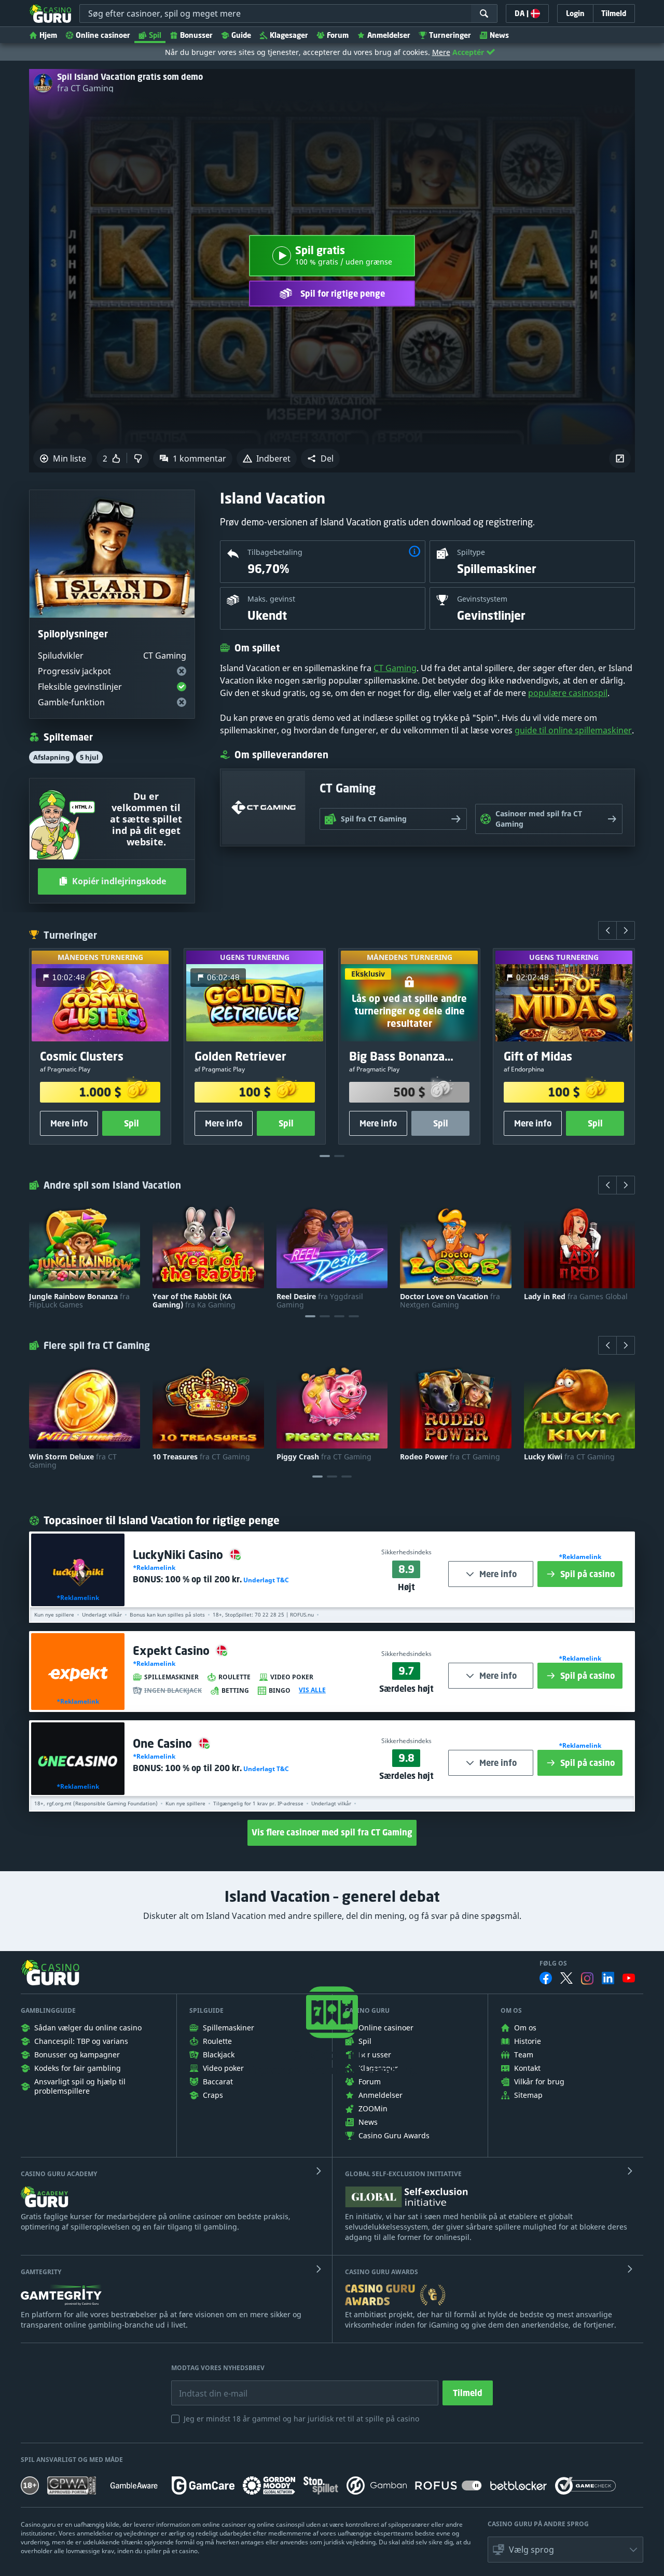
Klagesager (289, 35)
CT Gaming (395, 668)
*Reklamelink (78, 1598)
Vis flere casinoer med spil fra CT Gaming (332, 1832)
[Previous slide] (607, 930)
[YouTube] (629, 1978)
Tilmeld (468, 2393)
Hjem (48, 35)
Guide (241, 35)
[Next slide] (626, 930)
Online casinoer (103, 35)
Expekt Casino (173, 1651)
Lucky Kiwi (569, 1457)
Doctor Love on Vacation (450, 1301)
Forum (338, 35)
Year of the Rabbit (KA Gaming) (194, 1301)
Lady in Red (576, 1297)
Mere (441, 52)
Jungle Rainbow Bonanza (79, 1301)
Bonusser (196, 35)
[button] (320, 458)
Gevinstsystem (482, 599)
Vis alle (312, 1690)
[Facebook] (546, 1978)
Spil (155, 35)
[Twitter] (566, 1978)
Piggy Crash (324, 1457)
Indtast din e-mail (206, 2386)
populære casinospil (568, 693)
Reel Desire (320, 1301)
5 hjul (89, 757)
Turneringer (450, 35)
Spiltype (471, 552)
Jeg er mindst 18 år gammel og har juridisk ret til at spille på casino (301, 2419)
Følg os (553, 1964)
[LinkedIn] (608, 1978)
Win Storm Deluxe (73, 1461)
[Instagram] (587, 1978)
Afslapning (51, 757)
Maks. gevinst (271, 599)
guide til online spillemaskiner (573, 730)
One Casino (164, 1743)
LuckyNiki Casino (179, 1555)
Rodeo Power (450, 1457)
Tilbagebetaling (275, 552)
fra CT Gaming (85, 88)
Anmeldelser (389, 35)
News (499, 35)
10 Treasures (201, 1457)
